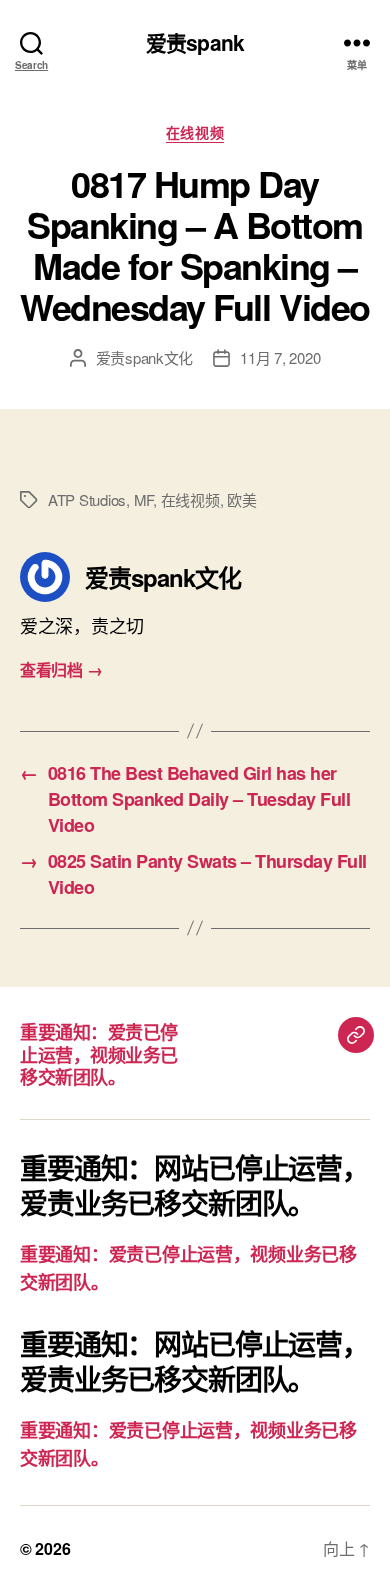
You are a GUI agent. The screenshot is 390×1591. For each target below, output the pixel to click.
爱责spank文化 (145, 357)
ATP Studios (87, 499)
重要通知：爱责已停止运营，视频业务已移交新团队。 (99, 1054)
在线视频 (195, 133)
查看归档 (61, 669)
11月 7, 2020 (280, 357)
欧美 (242, 499)
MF (144, 499)
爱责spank (195, 42)
